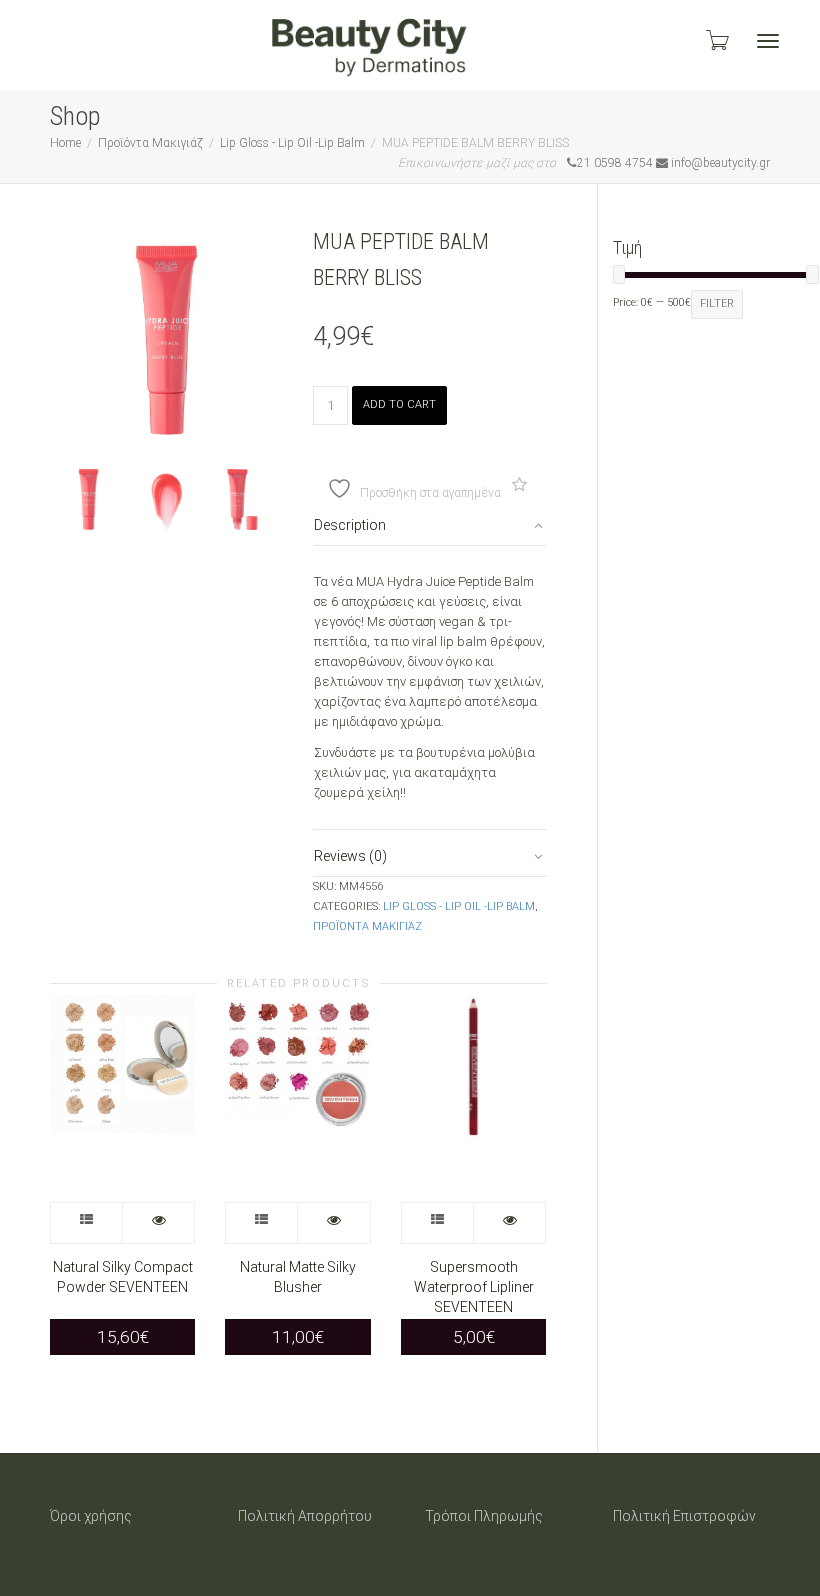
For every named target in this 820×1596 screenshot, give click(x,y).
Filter (717, 303)
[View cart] (716, 40)
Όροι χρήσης (91, 1516)
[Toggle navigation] (768, 41)
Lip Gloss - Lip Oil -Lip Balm (292, 143)
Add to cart (399, 404)
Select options (87, 1223)
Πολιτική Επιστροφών (684, 1516)
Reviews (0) (350, 856)
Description (350, 525)
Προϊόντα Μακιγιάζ (150, 143)
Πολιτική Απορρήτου (305, 1516)
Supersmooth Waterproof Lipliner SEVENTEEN (474, 1287)
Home (65, 143)
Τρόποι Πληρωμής (484, 1516)
